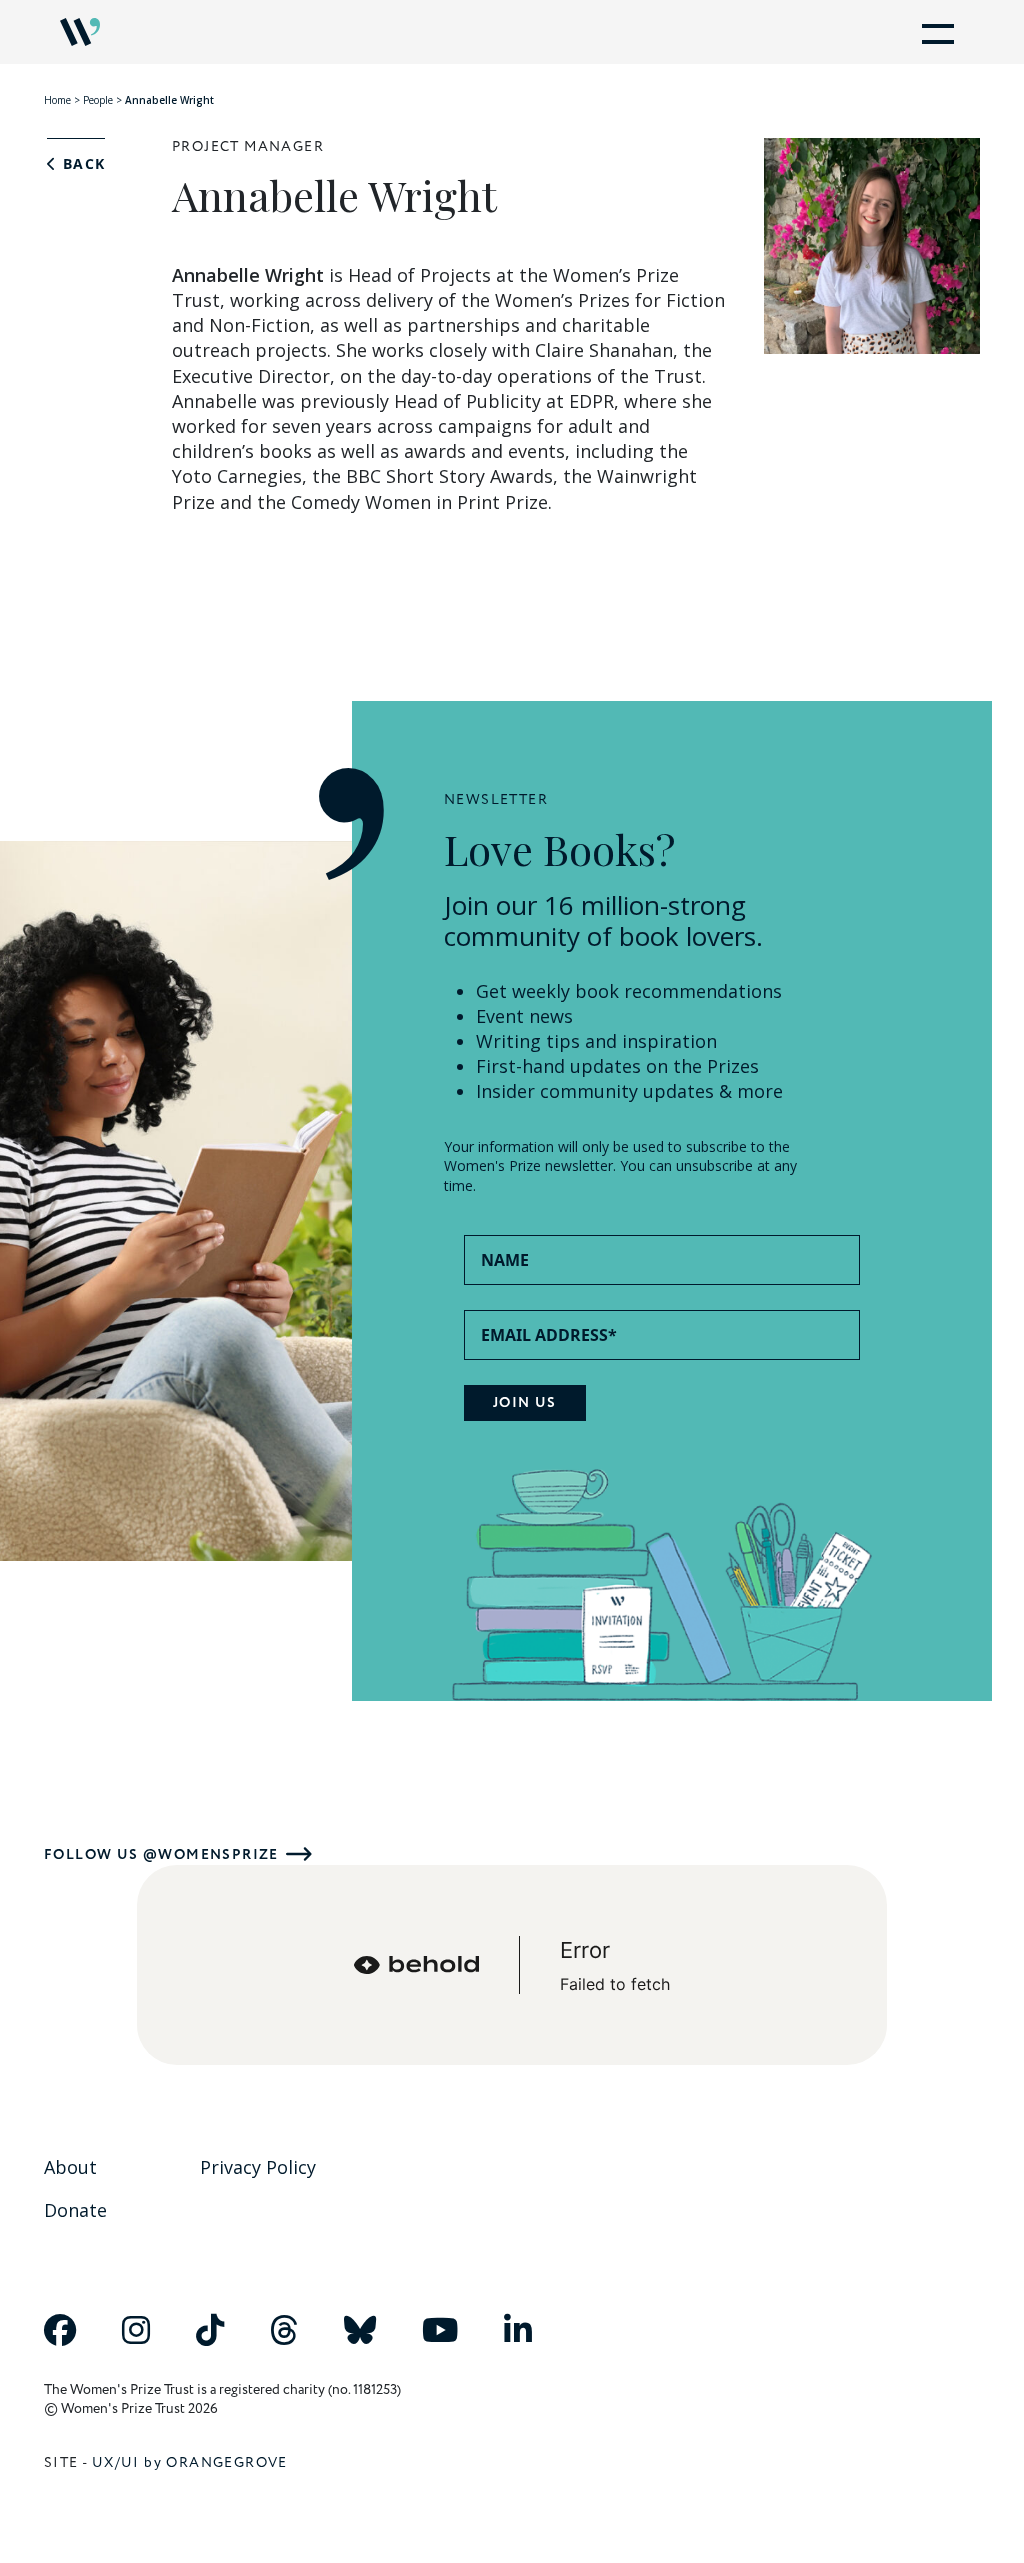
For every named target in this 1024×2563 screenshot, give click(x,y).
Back (81, 164)
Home (57, 100)
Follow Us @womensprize (161, 1854)
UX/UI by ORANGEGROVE (190, 2462)
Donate (75, 2210)
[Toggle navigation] (934, 32)
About (70, 2167)
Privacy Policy (258, 2167)
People (98, 100)
